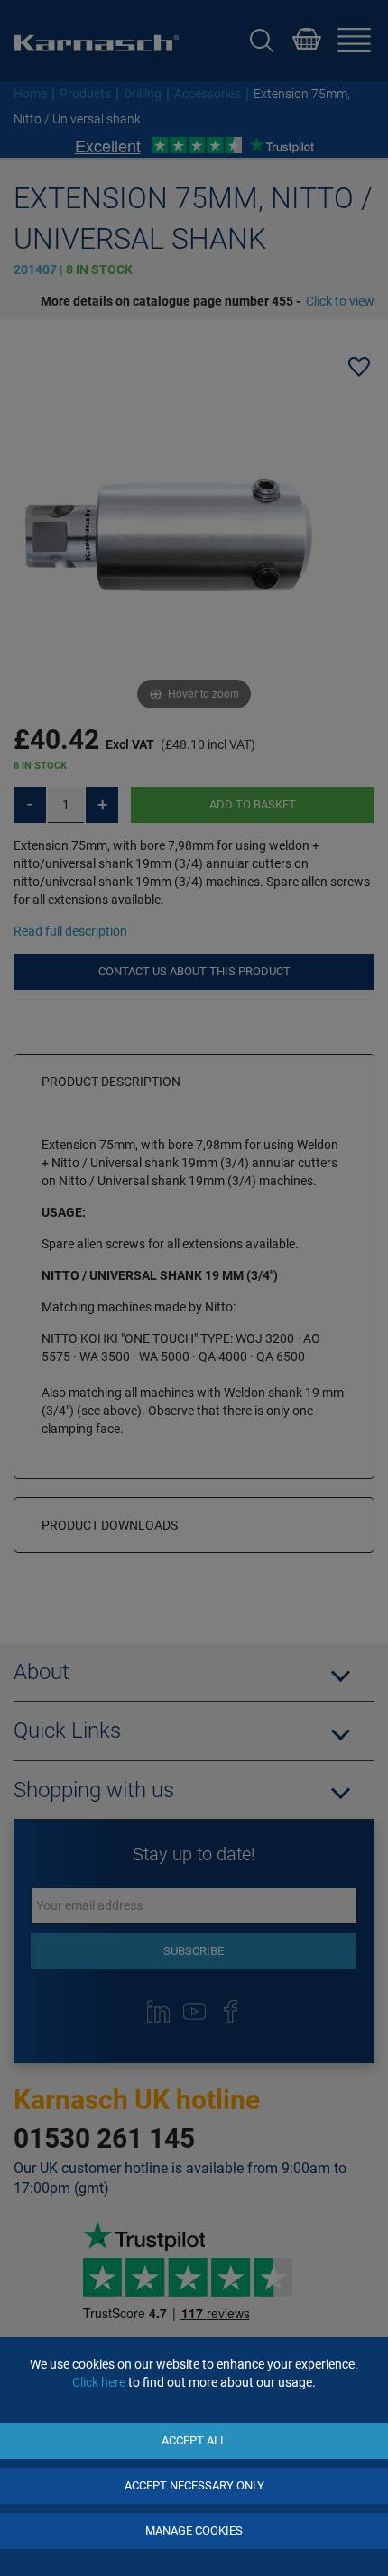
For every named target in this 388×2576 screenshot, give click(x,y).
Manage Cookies (194, 2530)
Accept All (194, 2440)
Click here (99, 2382)
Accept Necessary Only (194, 2485)
